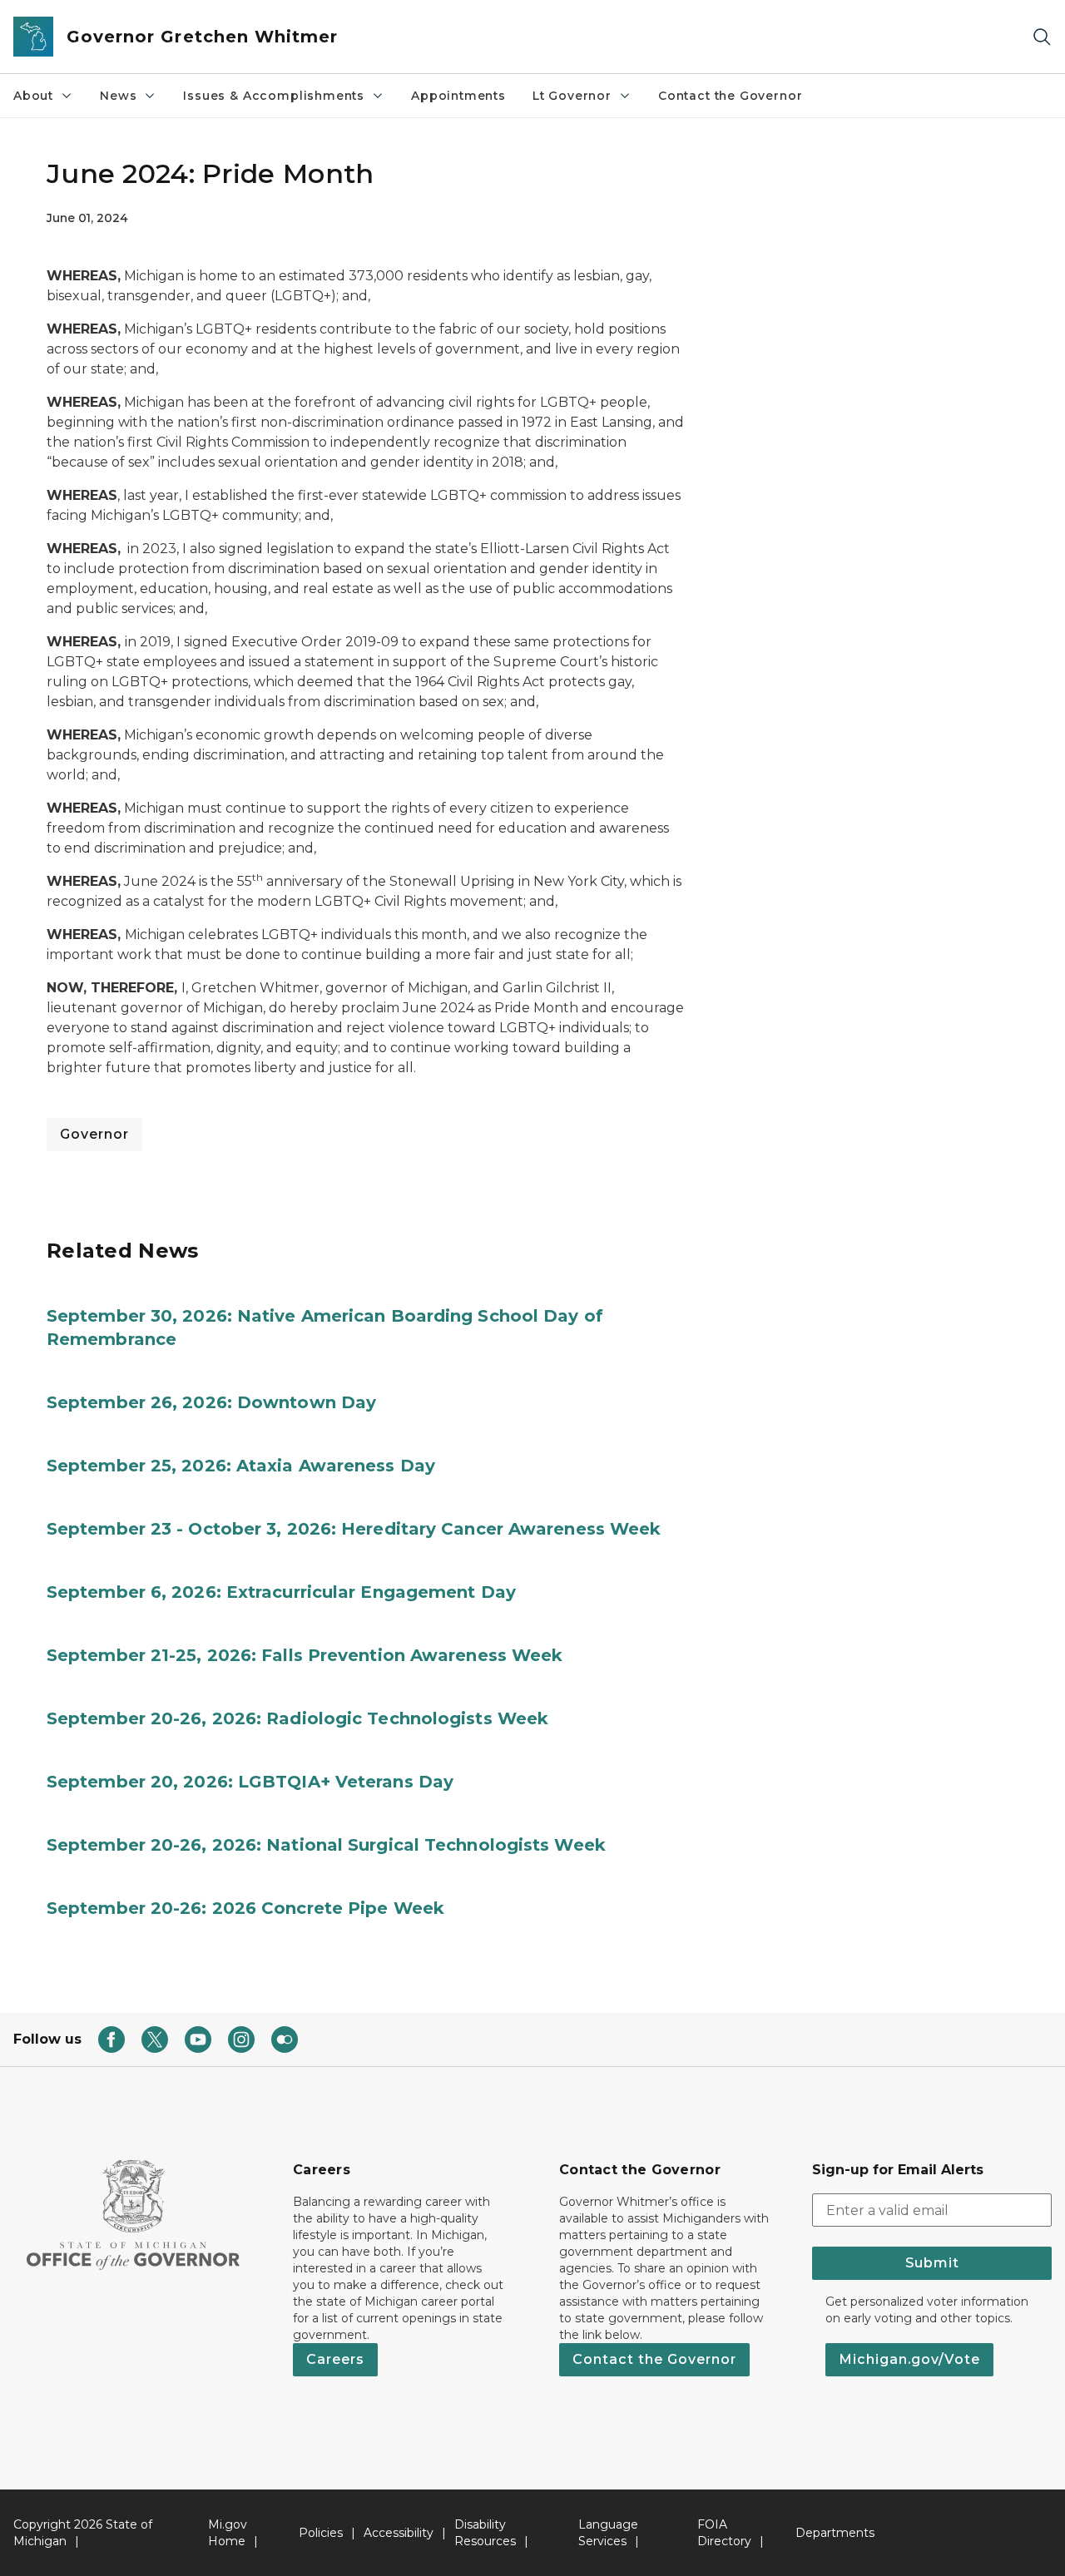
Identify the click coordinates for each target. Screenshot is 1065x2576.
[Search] (1042, 37)
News (118, 96)
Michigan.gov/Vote (909, 2359)
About (33, 96)
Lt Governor (572, 96)
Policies (321, 2533)
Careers (335, 2359)
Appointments (458, 96)
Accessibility (399, 2533)
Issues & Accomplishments (274, 96)
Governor (94, 1134)
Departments (835, 2533)
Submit (932, 2263)
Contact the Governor (730, 96)
